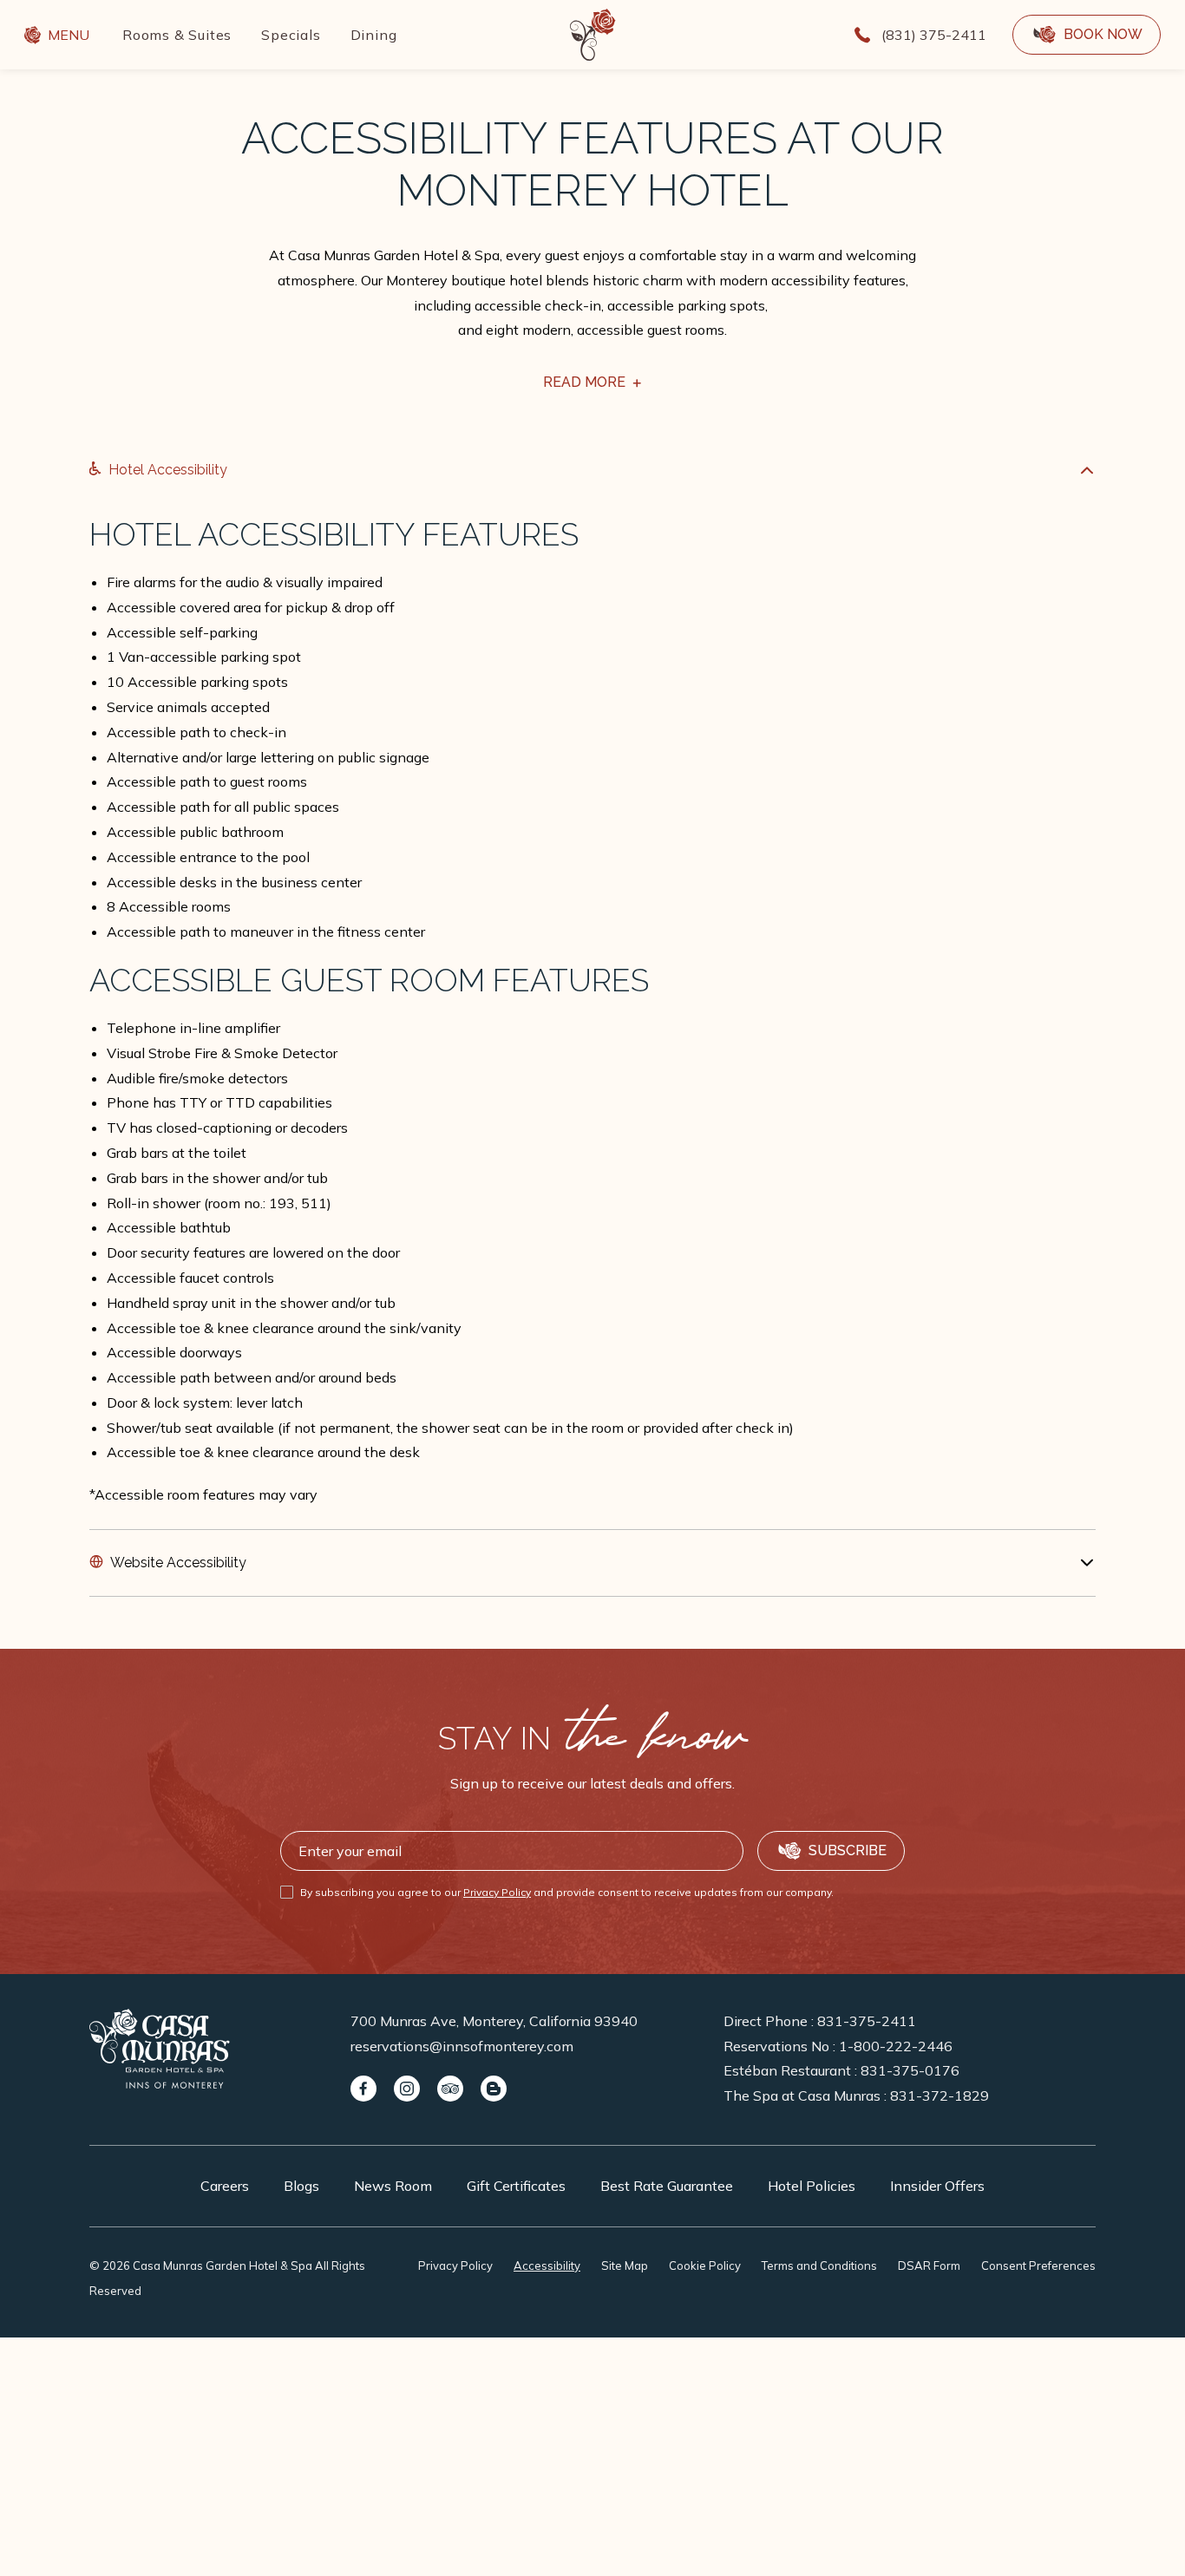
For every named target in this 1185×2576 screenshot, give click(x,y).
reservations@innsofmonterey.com (462, 2046)
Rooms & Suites (177, 35)
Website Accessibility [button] (178, 1563)
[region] (592, 1012)
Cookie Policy (705, 2265)
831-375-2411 (867, 2021)
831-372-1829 (939, 2095)
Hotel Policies (812, 2186)
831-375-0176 (910, 2070)
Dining (374, 35)
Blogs (301, 2186)
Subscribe (848, 1850)
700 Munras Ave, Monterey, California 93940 (494, 2021)
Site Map (625, 2265)
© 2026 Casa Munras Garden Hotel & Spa (227, 2278)
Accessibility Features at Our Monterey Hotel (592, 164)
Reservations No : (838, 2046)
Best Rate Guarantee (667, 2186)
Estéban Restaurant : (841, 2070)
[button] (1087, 35)
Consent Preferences (1038, 2265)
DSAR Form (929, 2265)
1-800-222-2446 (896, 2046)
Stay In (592, 1738)
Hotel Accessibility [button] (168, 470)
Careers (225, 2186)
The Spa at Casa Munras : (856, 2095)
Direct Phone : (820, 2021)
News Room (393, 2186)
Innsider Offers (937, 2186)
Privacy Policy (497, 1892)
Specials (291, 35)
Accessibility (547, 2265)
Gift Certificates (516, 2186)
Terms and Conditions (819, 2265)
